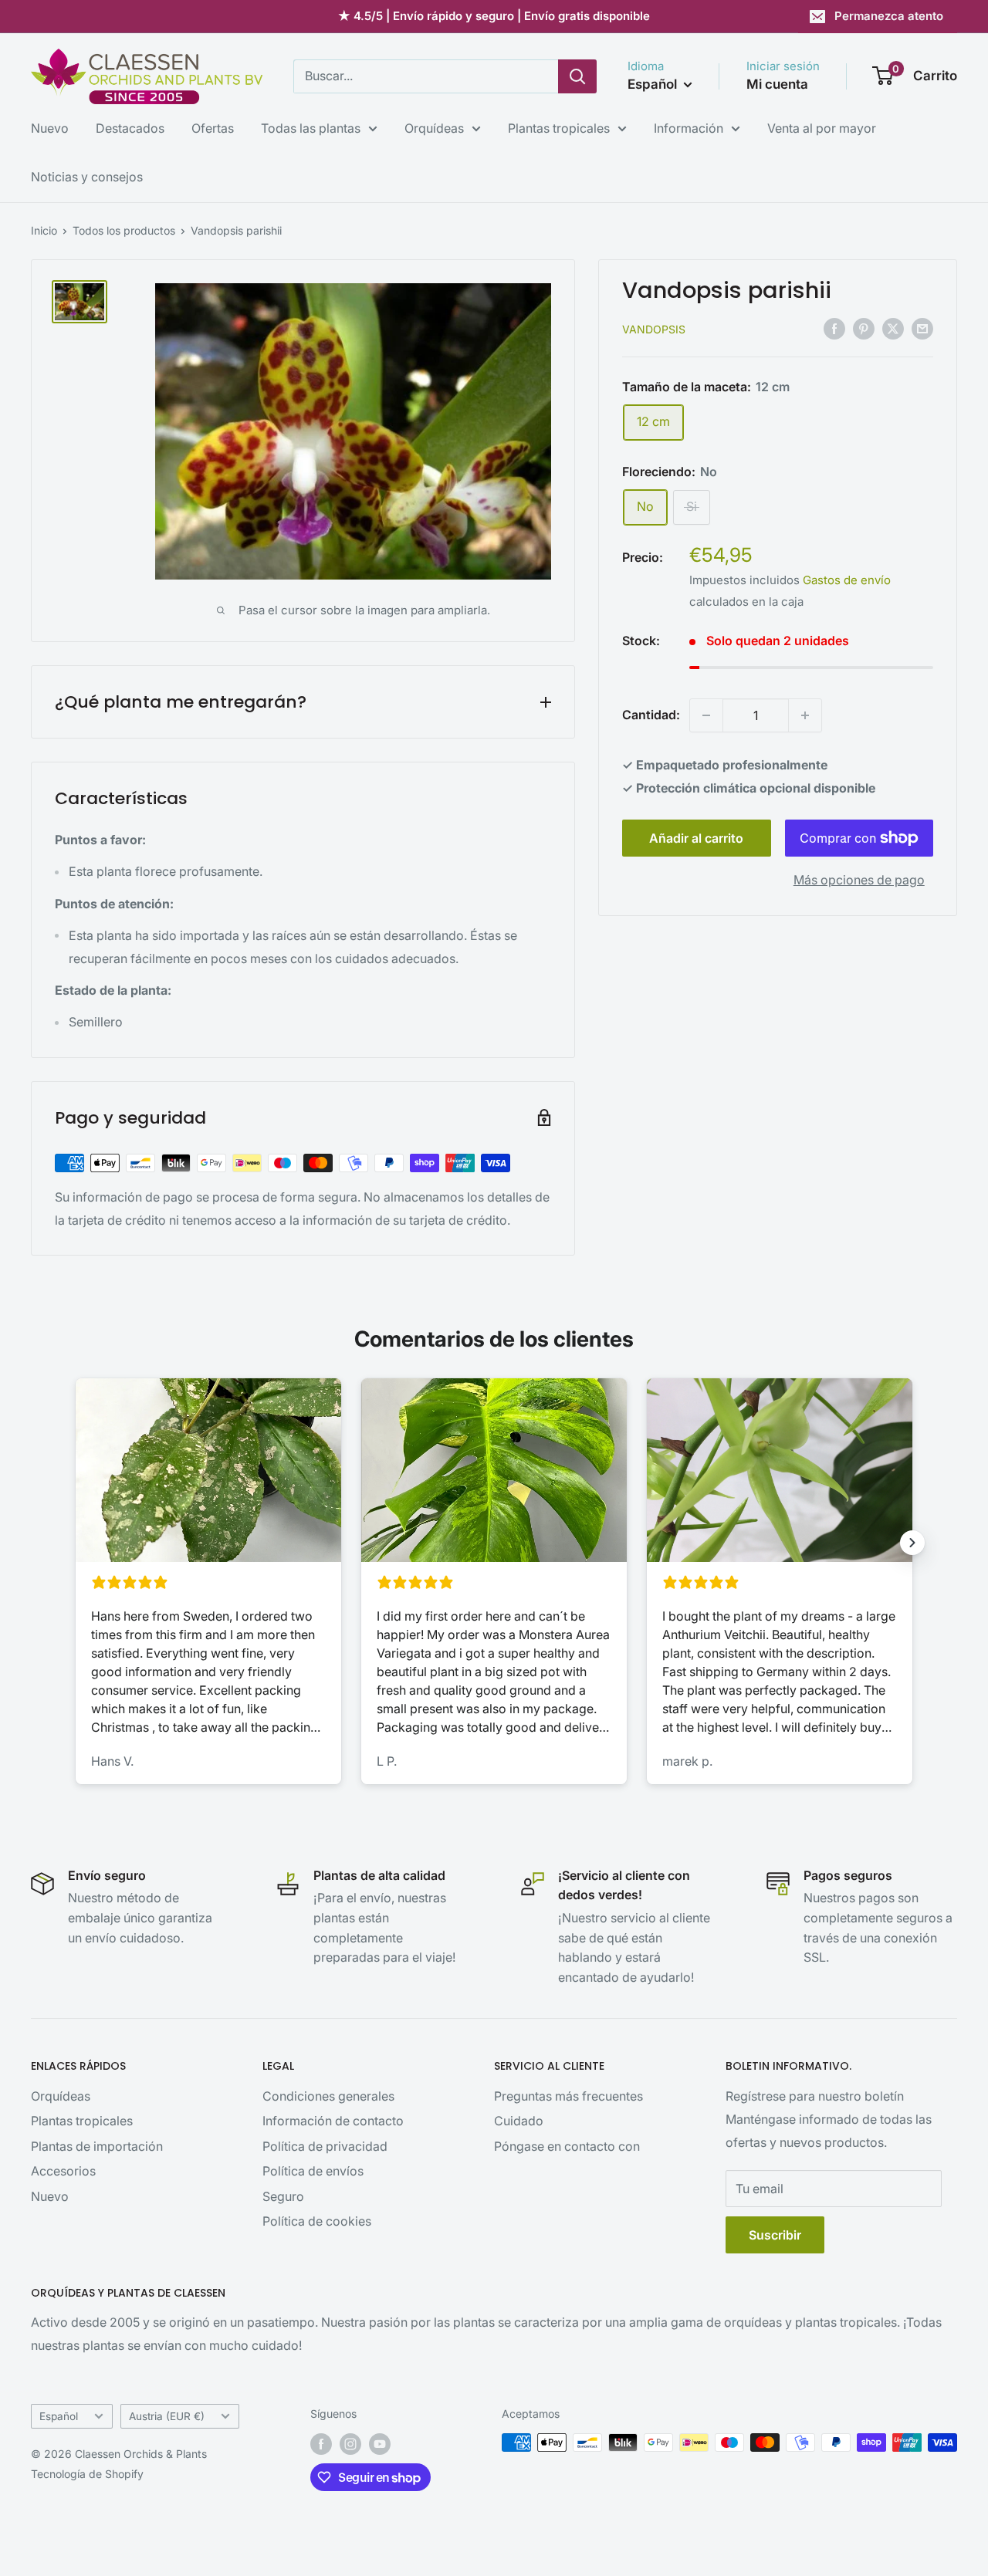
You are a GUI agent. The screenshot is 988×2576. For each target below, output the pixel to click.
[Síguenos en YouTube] (380, 2444)
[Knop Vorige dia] (76, 1543)
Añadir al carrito (696, 838)
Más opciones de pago (859, 880)
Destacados (130, 128)
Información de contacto (333, 2121)
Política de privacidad (325, 2146)
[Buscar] (577, 76)
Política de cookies (317, 2221)
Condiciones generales (328, 2096)
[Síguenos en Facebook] (321, 2444)
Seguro (283, 2196)
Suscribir (775, 2235)
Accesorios (63, 2171)
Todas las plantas (311, 128)
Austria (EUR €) (167, 2416)
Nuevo (50, 128)
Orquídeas (434, 128)
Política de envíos (313, 2171)
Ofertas (213, 128)
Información (689, 128)
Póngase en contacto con (567, 2146)
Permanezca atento (889, 16)
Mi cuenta (777, 84)
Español (59, 2416)
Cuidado (519, 2121)
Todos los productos (124, 230)
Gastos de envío (847, 580)
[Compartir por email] (922, 328)
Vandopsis (654, 329)
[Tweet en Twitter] (893, 328)
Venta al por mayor (822, 128)
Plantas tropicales (559, 128)
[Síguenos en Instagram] (350, 2444)
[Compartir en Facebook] (834, 328)
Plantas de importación (97, 2146)
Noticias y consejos (87, 177)
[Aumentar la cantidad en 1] (805, 715)
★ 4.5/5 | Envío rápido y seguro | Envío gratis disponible (494, 16)
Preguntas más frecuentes (568, 2096)
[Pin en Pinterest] (864, 328)
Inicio (44, 230)
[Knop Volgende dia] (912, 1543)
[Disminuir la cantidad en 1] (706, 715)
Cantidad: (651, 715)
